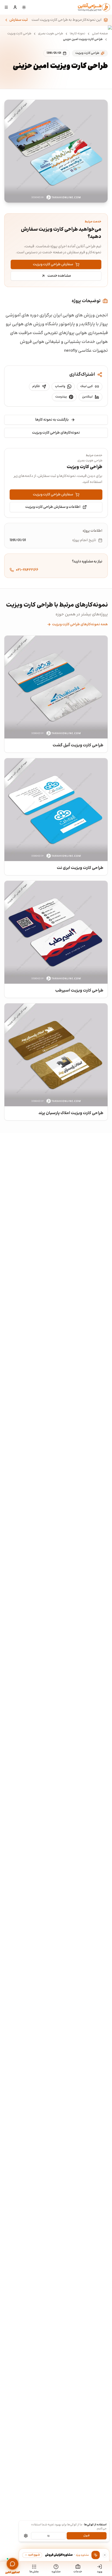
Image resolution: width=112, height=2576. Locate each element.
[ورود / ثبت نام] (15, 7)
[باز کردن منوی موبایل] (6, 7)
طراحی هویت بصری (51, 34)
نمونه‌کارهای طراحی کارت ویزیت (56, 433)
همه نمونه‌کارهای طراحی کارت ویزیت (80, 624)
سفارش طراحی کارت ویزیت (53, 264)
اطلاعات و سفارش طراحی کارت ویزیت (53, 507)
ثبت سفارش (19, 20)
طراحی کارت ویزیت (19, 34)
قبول (86, 2536)
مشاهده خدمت (59, 276)
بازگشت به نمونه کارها (52, 420)
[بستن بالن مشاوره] (105, 2555)
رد (48, 2536)
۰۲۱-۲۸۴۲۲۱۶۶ (27, 570)
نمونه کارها (77, 34)
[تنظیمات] (26, 2536)
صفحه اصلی (100, 34)
